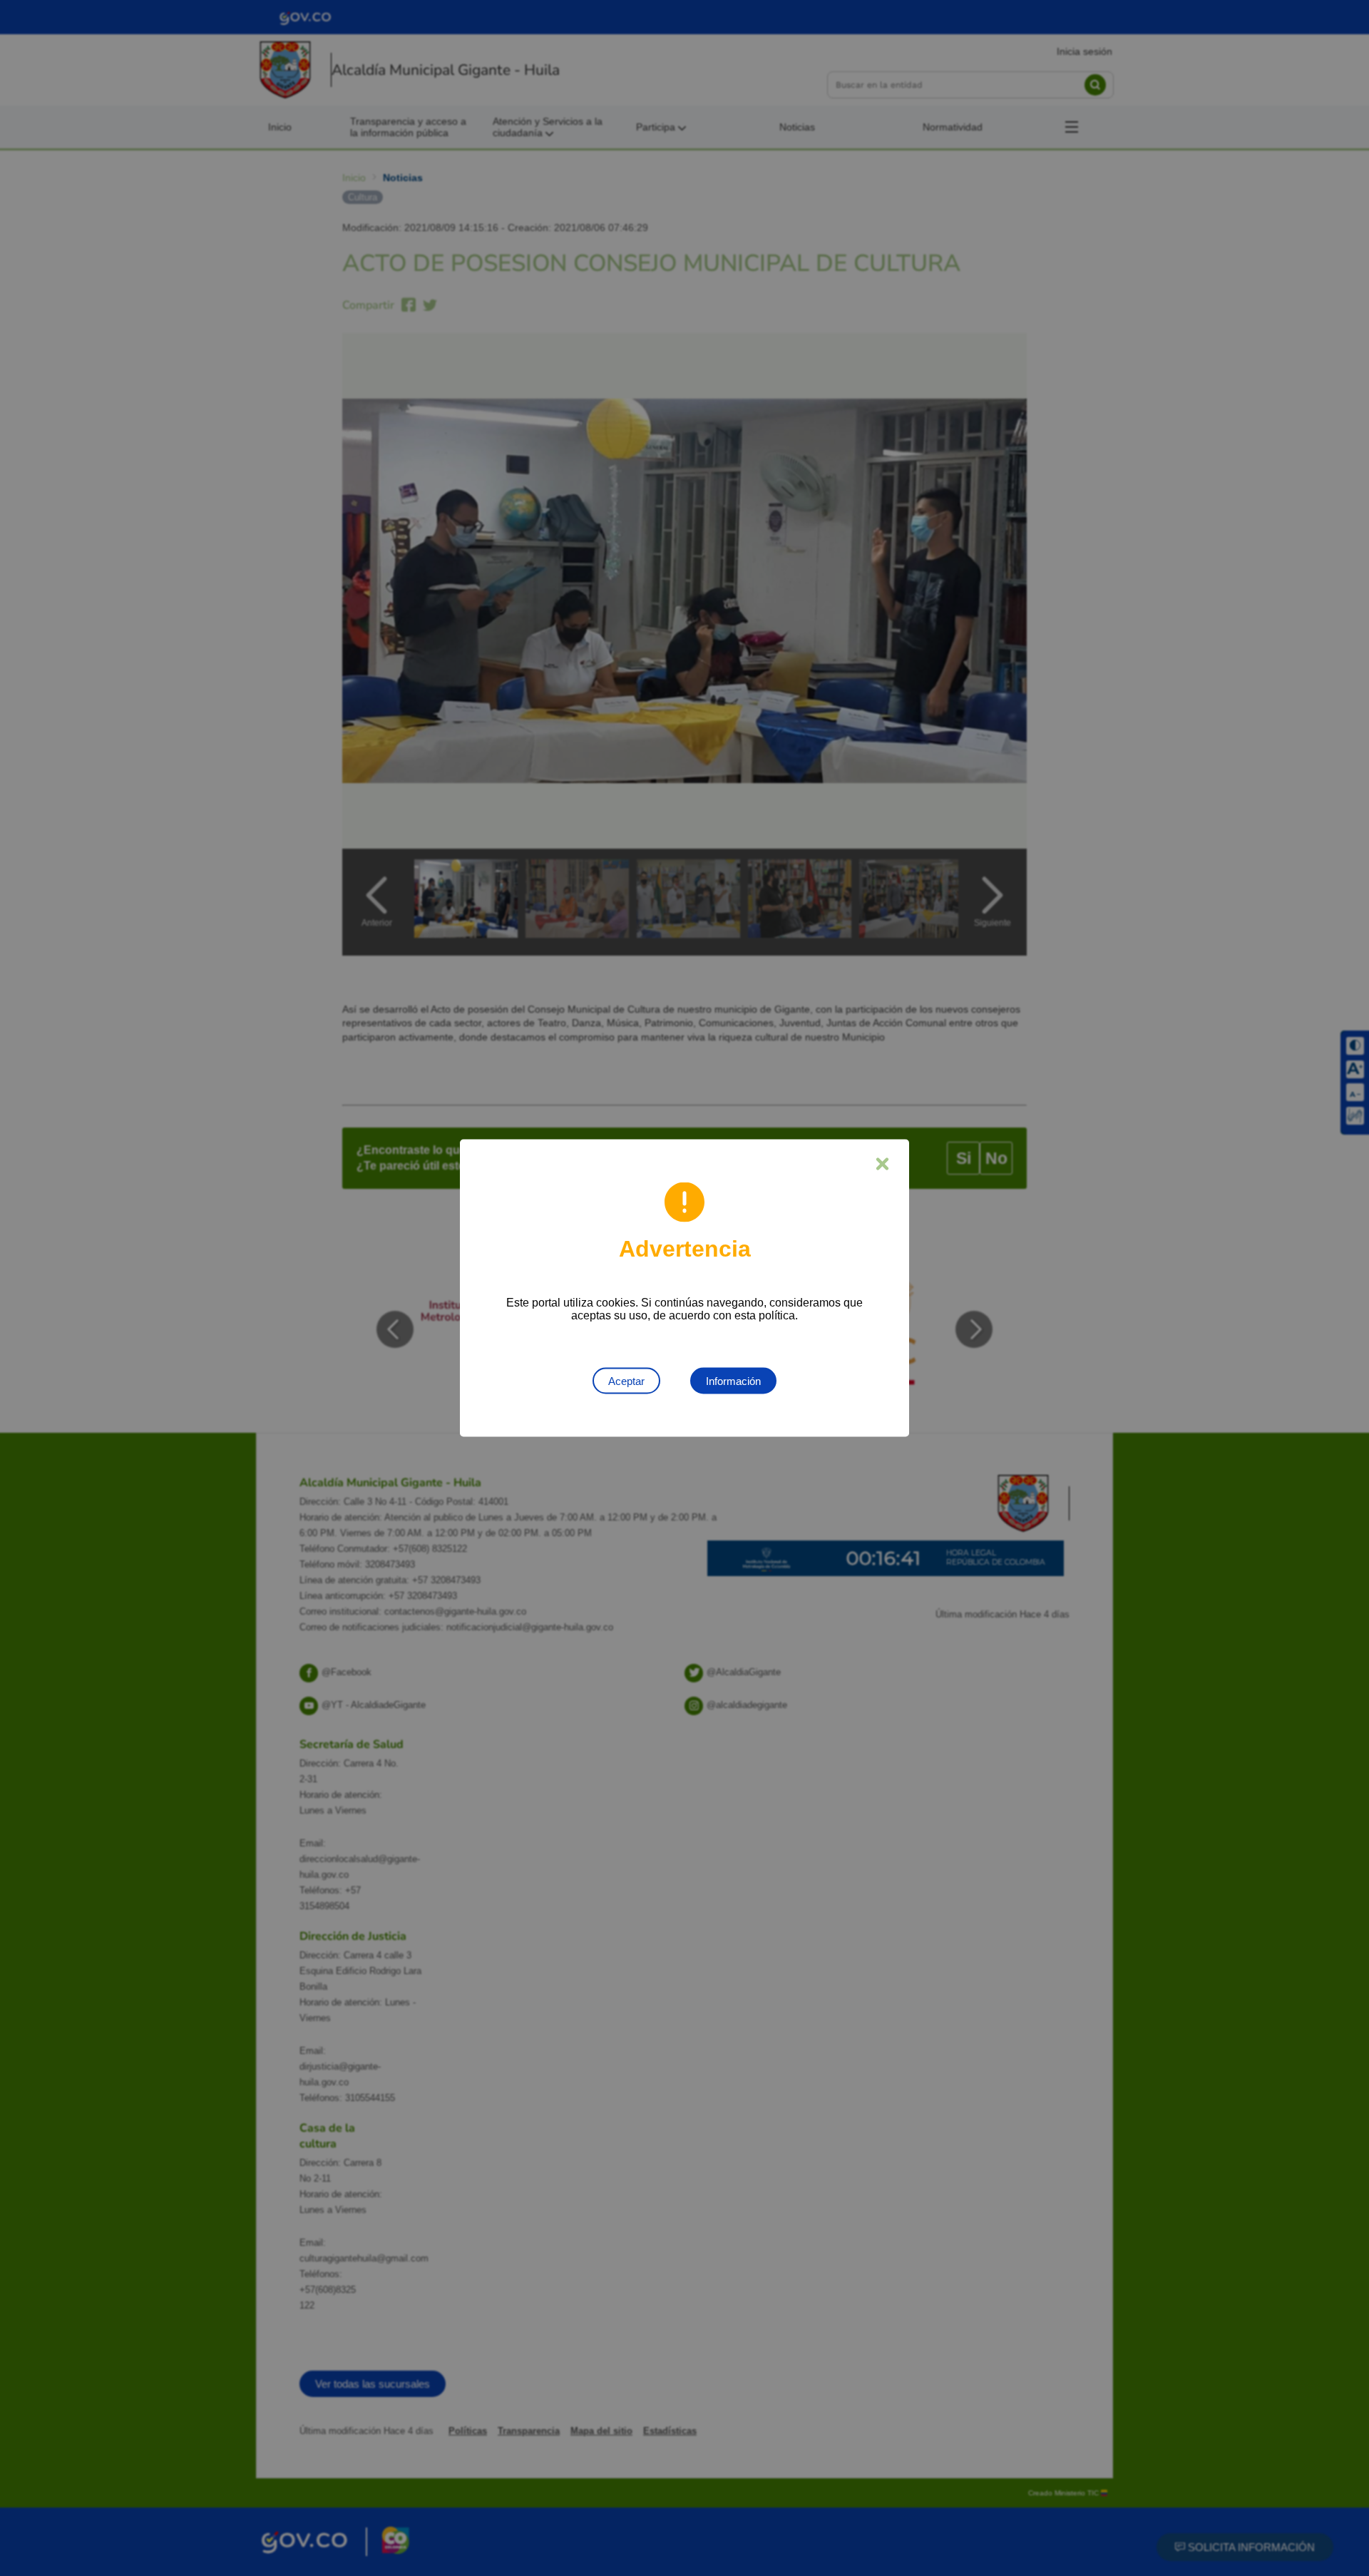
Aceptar (626, 1381)
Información (733, 1381)
